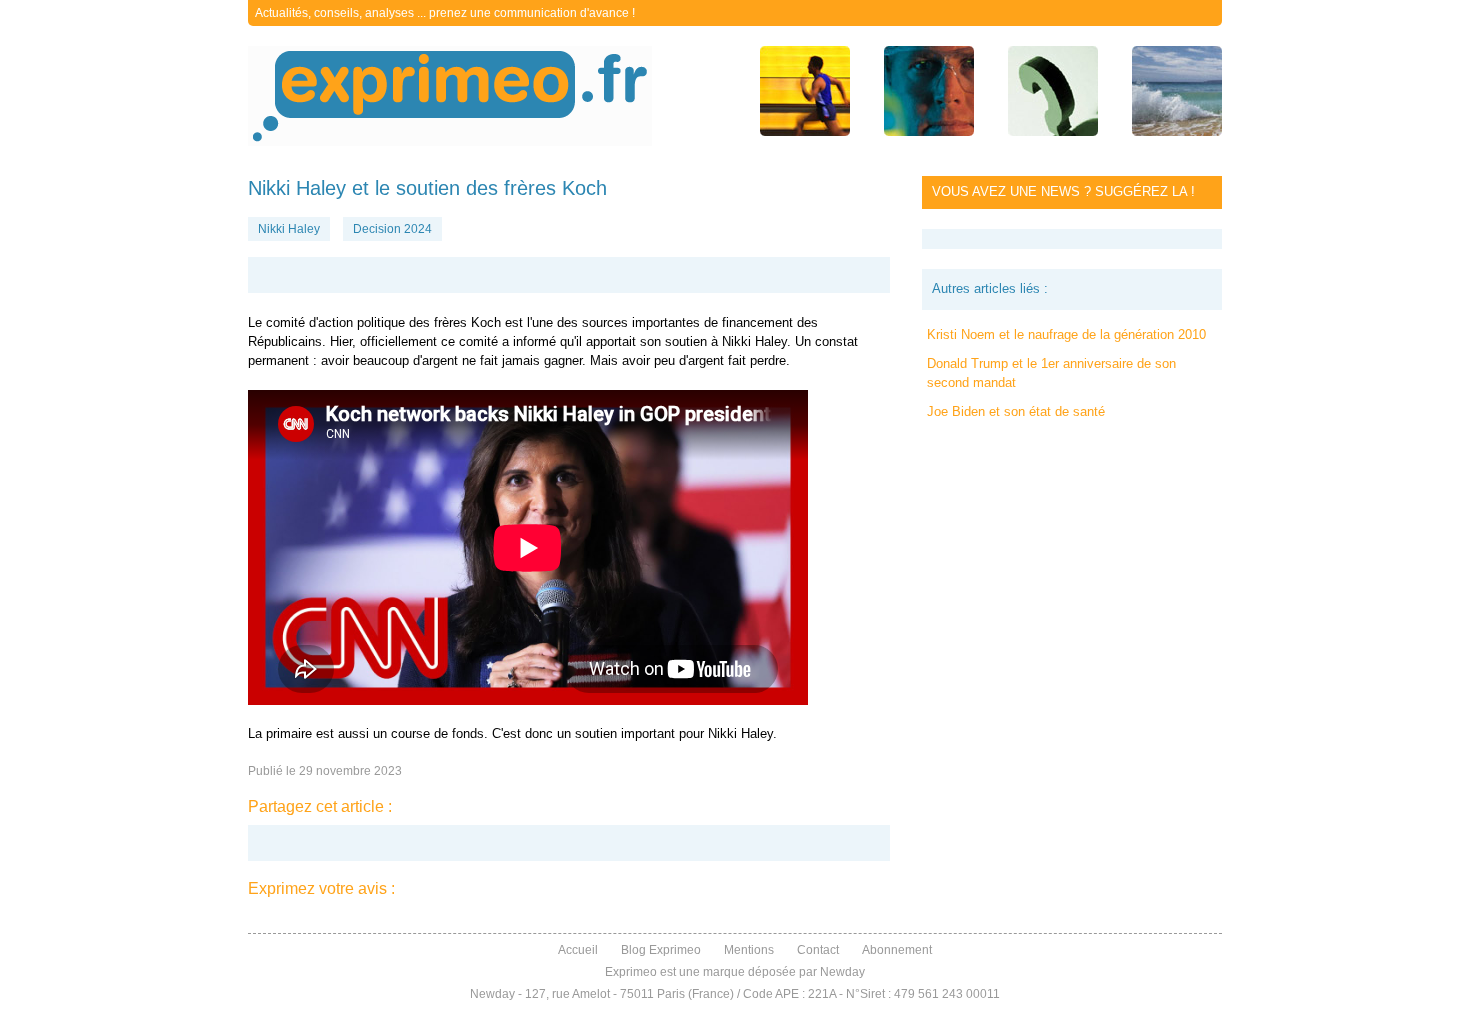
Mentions (749, 950)
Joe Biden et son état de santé (1016, 411)
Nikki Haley (289, 229)
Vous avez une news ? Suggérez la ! (1063, 191)
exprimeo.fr (450, 96)
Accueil (578, 950)
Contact (818, 950)
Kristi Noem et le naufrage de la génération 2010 (1066, 334)
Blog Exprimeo (661, 950)
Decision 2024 (392, 229)
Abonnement (897, 950)
